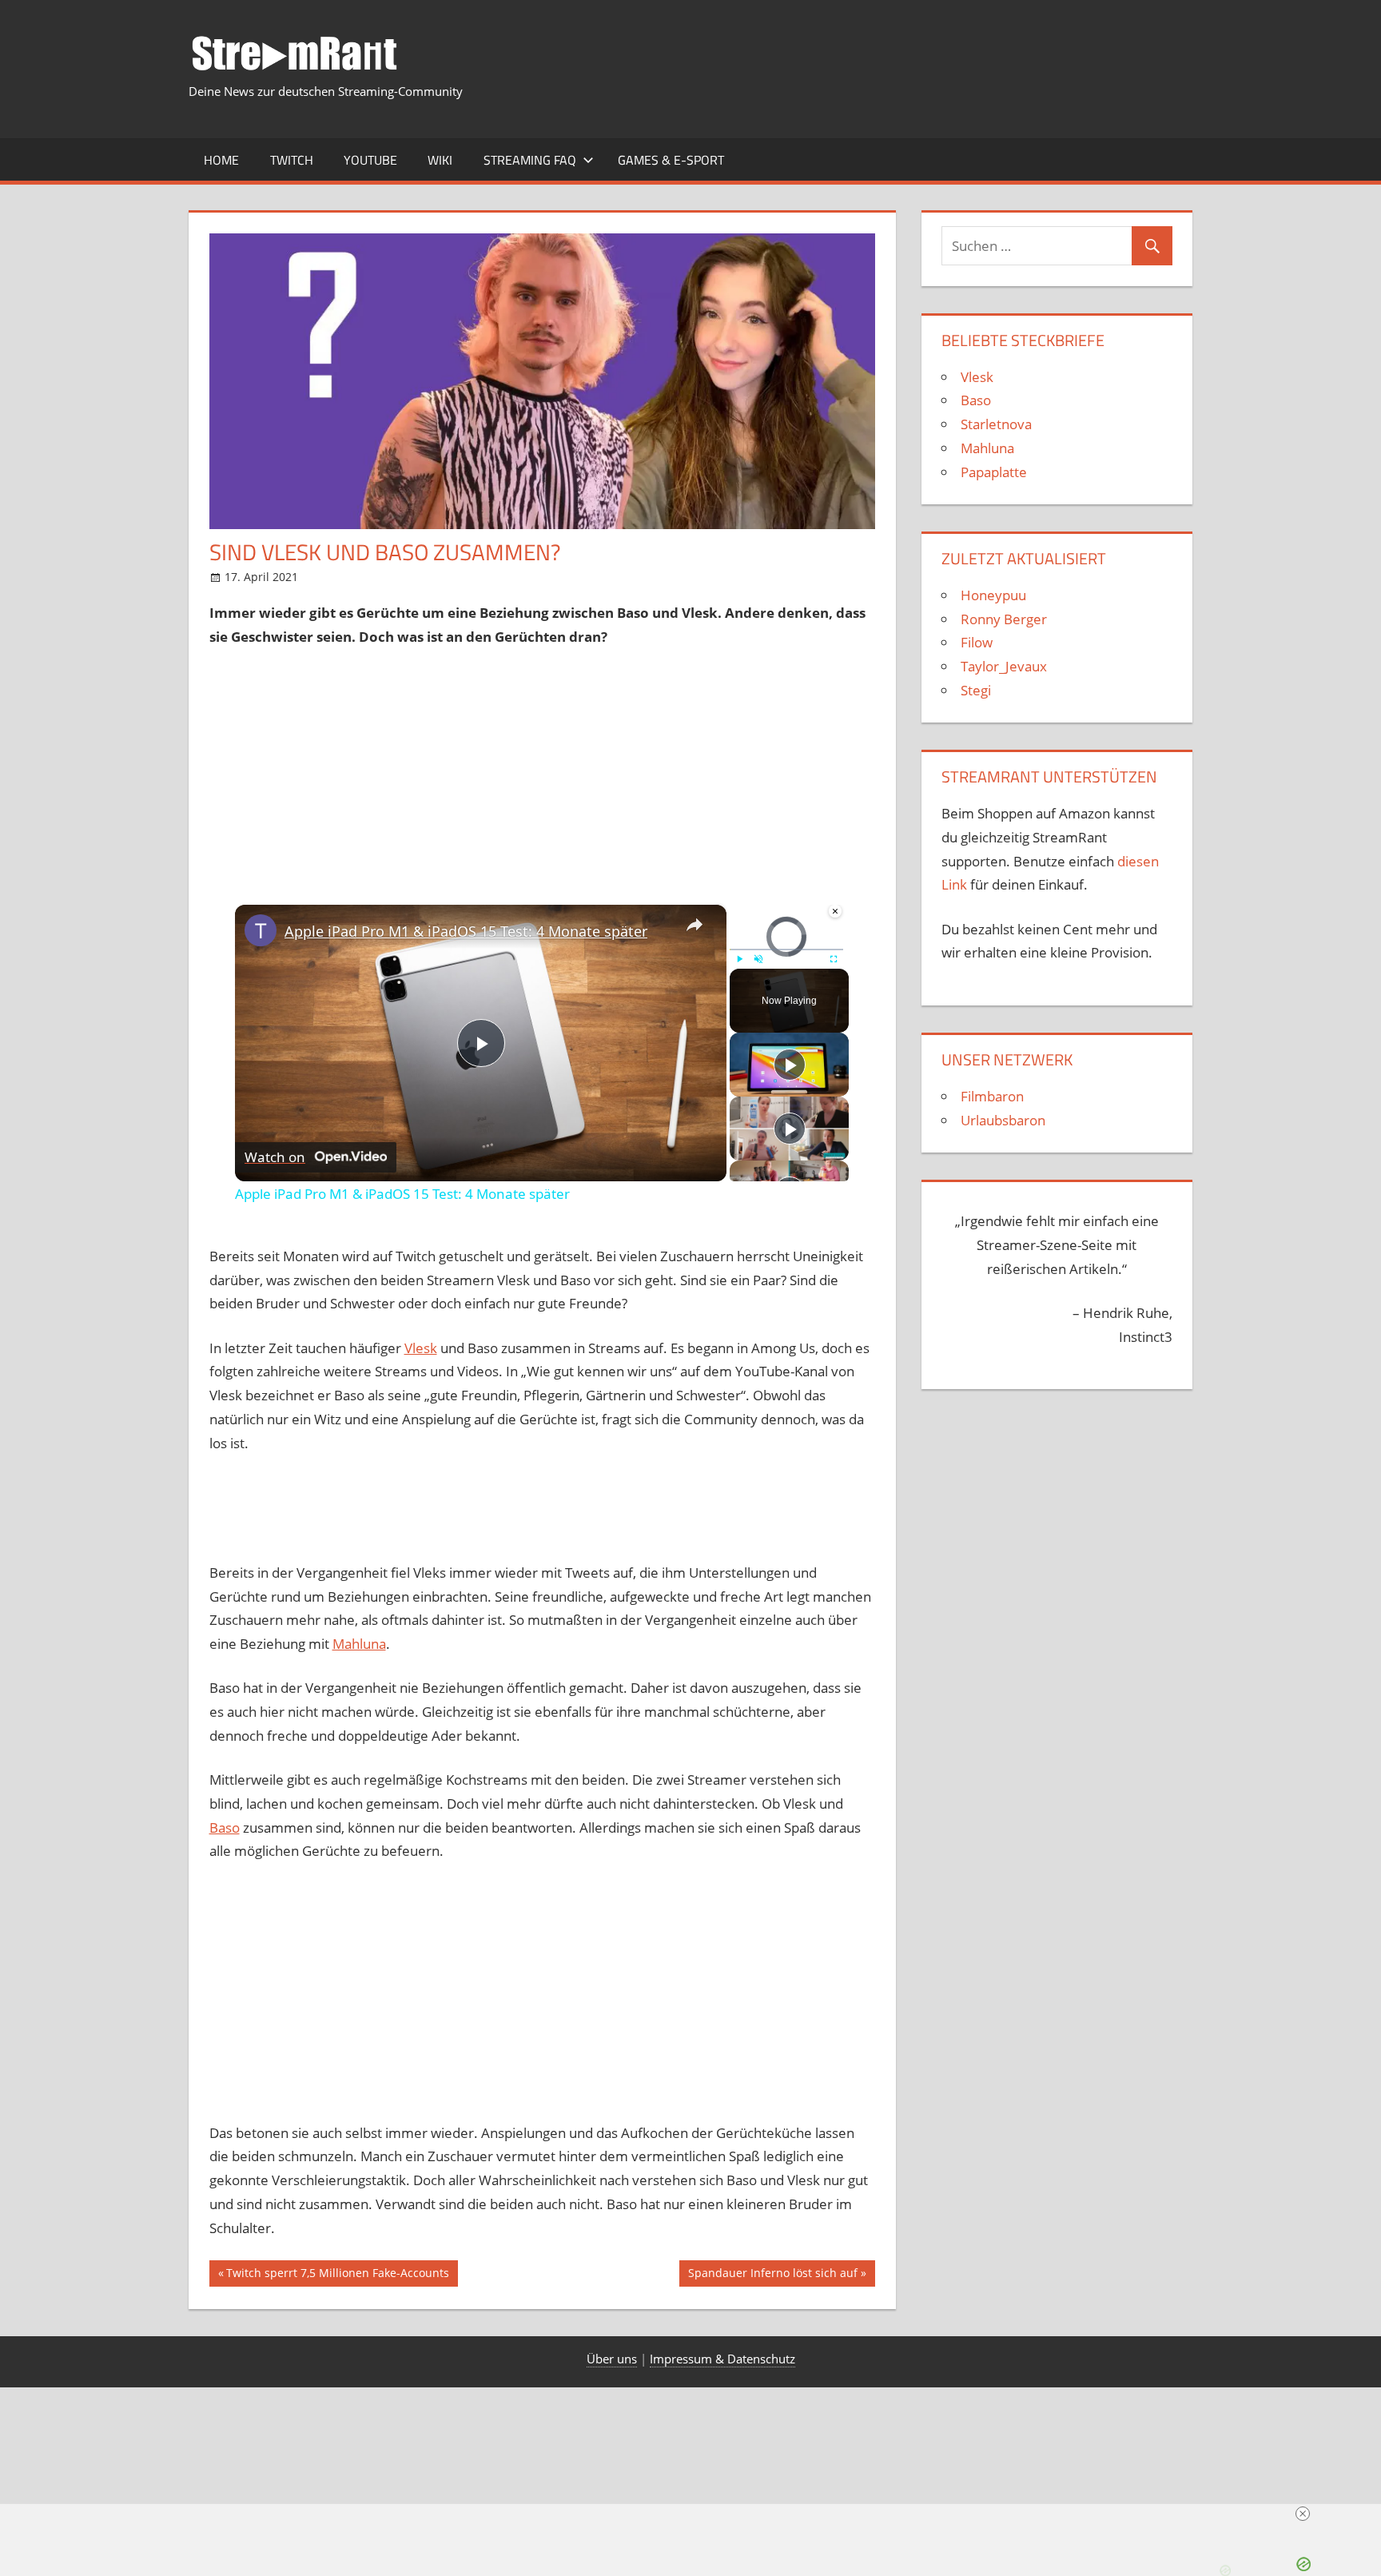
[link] (261, 930)
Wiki (440, 160)
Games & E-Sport (671, 160)
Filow (977, 642)
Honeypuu (993, 595)
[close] (1303, 2514)
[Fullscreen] (834, 959)
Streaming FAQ (530, 160)
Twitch (292, 160)
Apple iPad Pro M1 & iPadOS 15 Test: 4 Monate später (466, 931)
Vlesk (421, 1348)
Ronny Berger (1004, 619)
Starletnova (996, 424)
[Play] (739, 959)
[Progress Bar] (786, 950)
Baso (225, 1827)
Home (221, 160)
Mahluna (359, 1644)
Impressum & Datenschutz (722, 2359)
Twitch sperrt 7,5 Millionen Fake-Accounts (337, 2275)
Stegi (976, 690)
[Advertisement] (543, 769)
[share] (694, 925)
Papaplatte (994, 472)
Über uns (612, 2359)
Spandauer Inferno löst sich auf (772, 2275)
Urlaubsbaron (1003, 1120)
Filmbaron (992, 1096)
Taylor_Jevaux (1004, 666)
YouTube (370, 160)
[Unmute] (758, 959)
